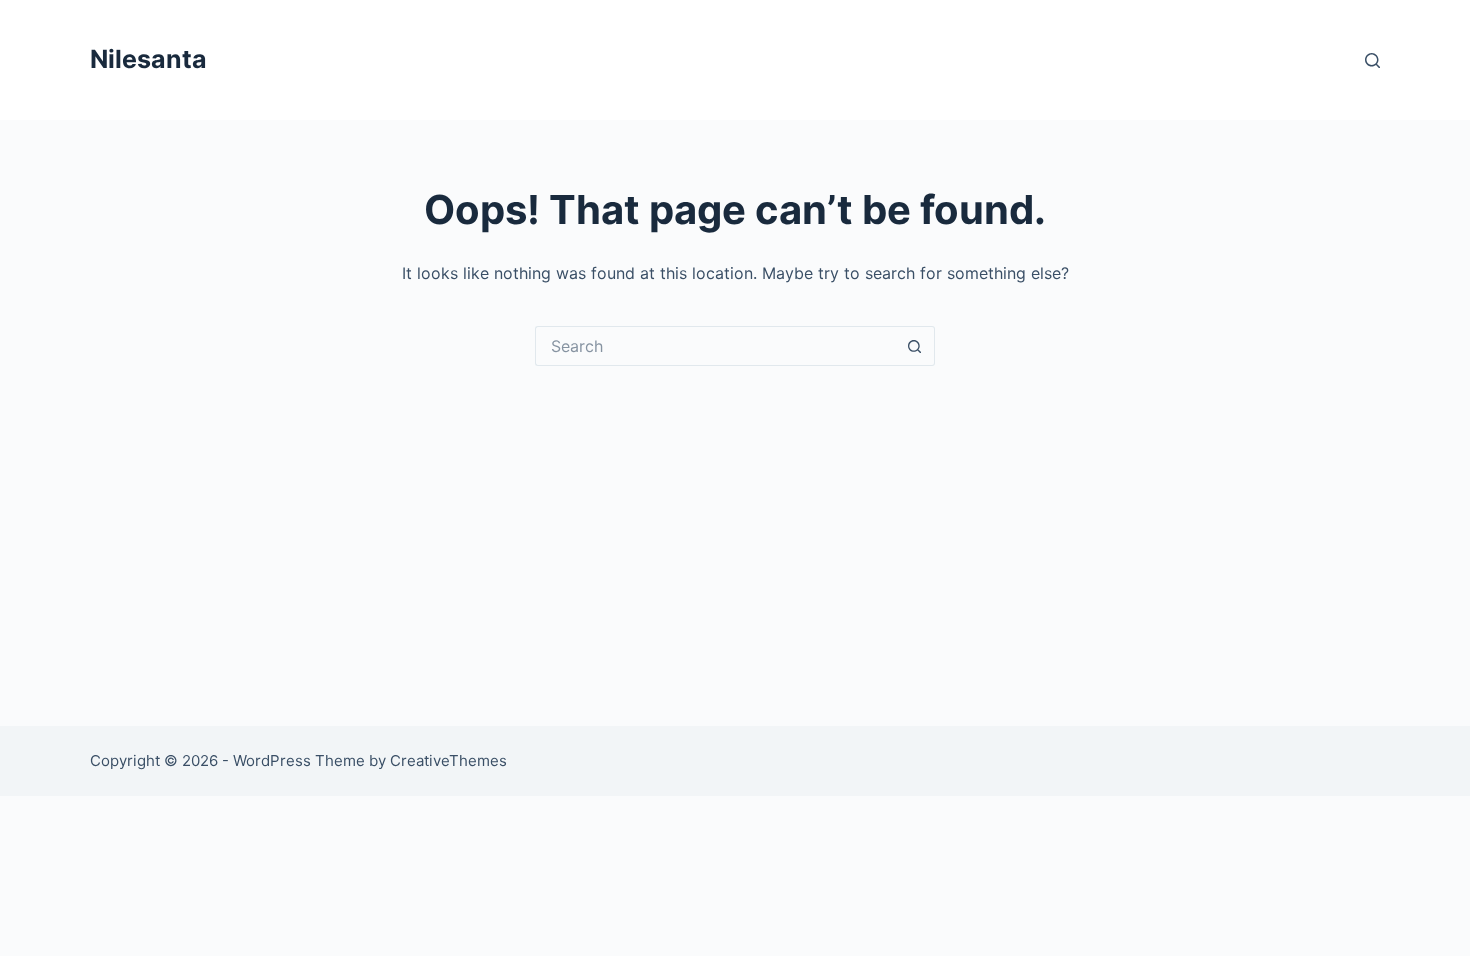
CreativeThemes (448, 760)
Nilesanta (148, 59)
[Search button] (915, 346)
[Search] (1372, 60)
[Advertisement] (735, 516)
